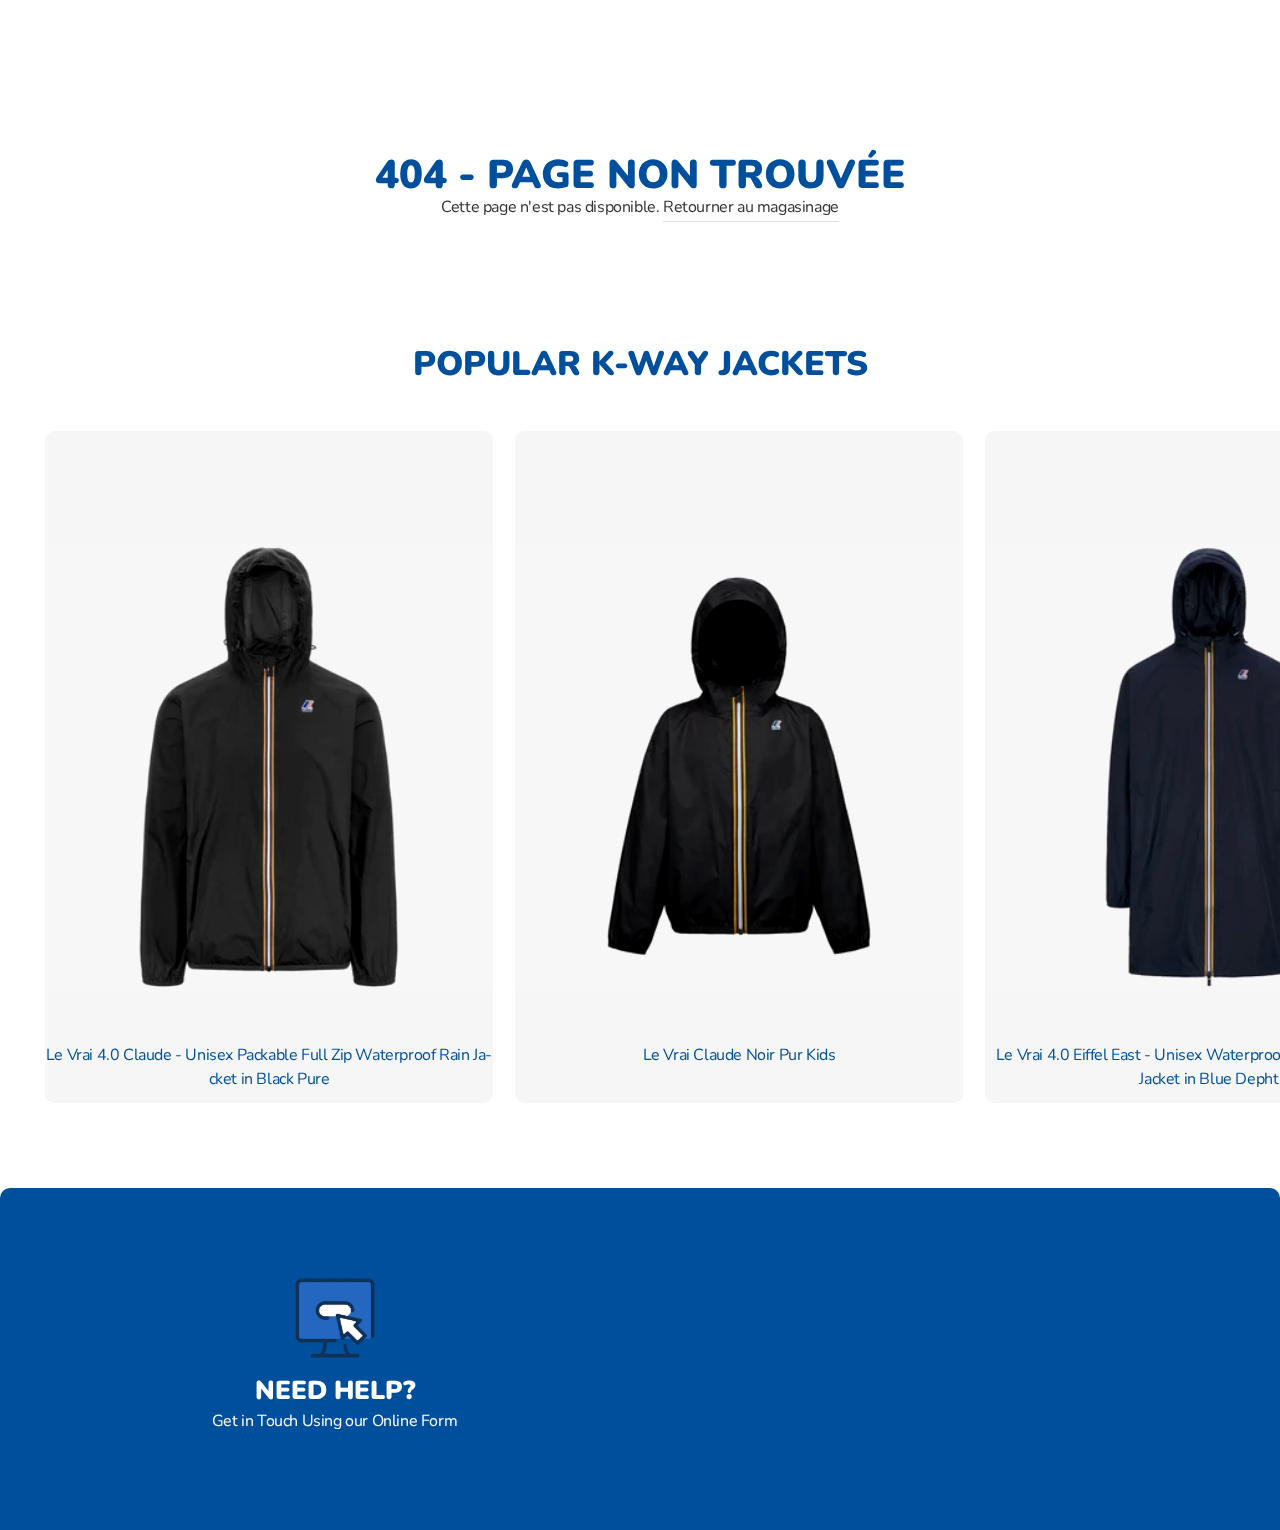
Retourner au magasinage (751, 207)
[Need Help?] (335, 1318)
